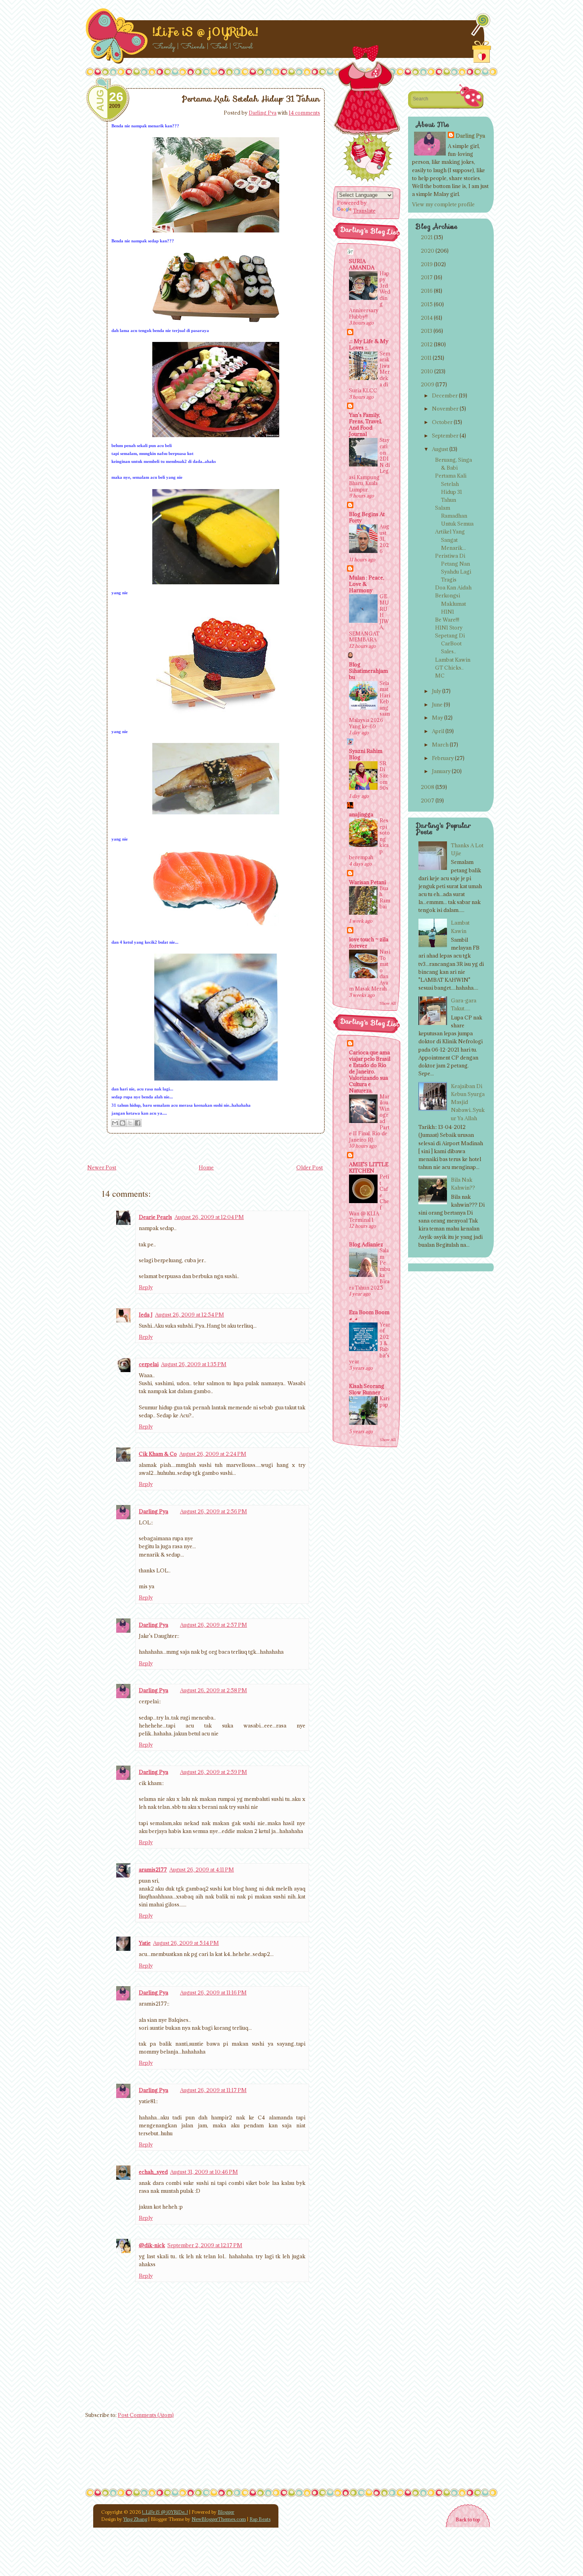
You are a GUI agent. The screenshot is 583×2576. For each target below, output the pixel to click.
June (437, 704)
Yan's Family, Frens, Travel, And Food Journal (365, 424)
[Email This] (115, 1123)
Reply (146, 1287)
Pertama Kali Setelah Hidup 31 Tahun (251, 99)
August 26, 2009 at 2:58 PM (214, 1690)
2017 (427, 277)
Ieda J (146, 1315)
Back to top (468, 2519)
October (442, 422)
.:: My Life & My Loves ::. (369, 344)
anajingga (361, 814)
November (445, 409)
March (440, 745)
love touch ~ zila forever (369, 942)
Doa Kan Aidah (453, 587)
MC (440, 676)
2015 (427, 304)
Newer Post (102, 1167)
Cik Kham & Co (158, 1454)
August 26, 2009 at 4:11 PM (202, 1870)
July (436, 691)
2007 (428, 800)
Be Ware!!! (447, 620)
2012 (427, 344)
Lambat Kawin (453, 660)
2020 (428, 251)
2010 (427, 371)
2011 (426, 358)
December (445, 395)
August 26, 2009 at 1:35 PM (194, 1364)
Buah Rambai (385, 897)
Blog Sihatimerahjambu (368, 671)
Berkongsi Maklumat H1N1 (451, 603)
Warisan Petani (367, 882)
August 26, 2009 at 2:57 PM (214, 1625)
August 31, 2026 (384, 539)
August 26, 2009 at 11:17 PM (213, 2090)
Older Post (310, 1167)
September (445, 436)
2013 (427, 331)
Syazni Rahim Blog (366, 754)
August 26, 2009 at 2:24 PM (213, 1454)
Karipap (385, 1401)
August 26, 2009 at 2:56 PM (214, 1511)
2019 (427, 264)
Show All (388, 1003)
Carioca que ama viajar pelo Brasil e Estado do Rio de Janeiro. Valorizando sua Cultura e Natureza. (370, 1071)
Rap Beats (260, 2519)
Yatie (145, 1943)
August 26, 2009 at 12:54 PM (190, 1315)
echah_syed (153, 2172)
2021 (427, 237)
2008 (428, 787)
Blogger (226, 2512)
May (437, 718)
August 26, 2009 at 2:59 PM (214, 1772)
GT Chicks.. (449, 668)
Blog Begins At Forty (367, 517)
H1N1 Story (449, 628)
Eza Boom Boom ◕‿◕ (369, 1315)
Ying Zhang (135, 2519)
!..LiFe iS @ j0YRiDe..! (205, 32)
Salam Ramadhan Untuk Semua (454, 516)
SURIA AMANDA (362, 264)
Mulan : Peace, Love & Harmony (367, 584)
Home (206, 1167)
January (441, 771)
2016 (427, 291)
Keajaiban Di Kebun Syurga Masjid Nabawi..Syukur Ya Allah (468, 1102)
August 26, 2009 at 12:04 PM (209, 1217)
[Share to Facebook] (138, 1123)
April (438, 731)
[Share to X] (130, 1123)
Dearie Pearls (155, 1217)
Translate (364, 211)
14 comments (304, 113)
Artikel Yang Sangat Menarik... (451, 539)
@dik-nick (152, 2245)
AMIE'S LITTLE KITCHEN (369, 1167)
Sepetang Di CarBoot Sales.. (450, 643)
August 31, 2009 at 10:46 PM (204, 2172)
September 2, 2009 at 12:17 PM (205, 2245)
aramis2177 (153, 1870)
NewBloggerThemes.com (219, 2519)
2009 (428, 384)
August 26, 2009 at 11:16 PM (213, 1992)
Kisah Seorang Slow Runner (367, 1389)
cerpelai (149, 1364)
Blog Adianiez (366, 1244)
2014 (427, 318)
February (443, 758)
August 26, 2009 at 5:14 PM (186, 1943)
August (440, 449)
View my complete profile (443, 204)
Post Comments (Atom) (146, 2415)
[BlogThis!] (123, 1123)
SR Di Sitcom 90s (384, 775)
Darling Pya (263, 113)
